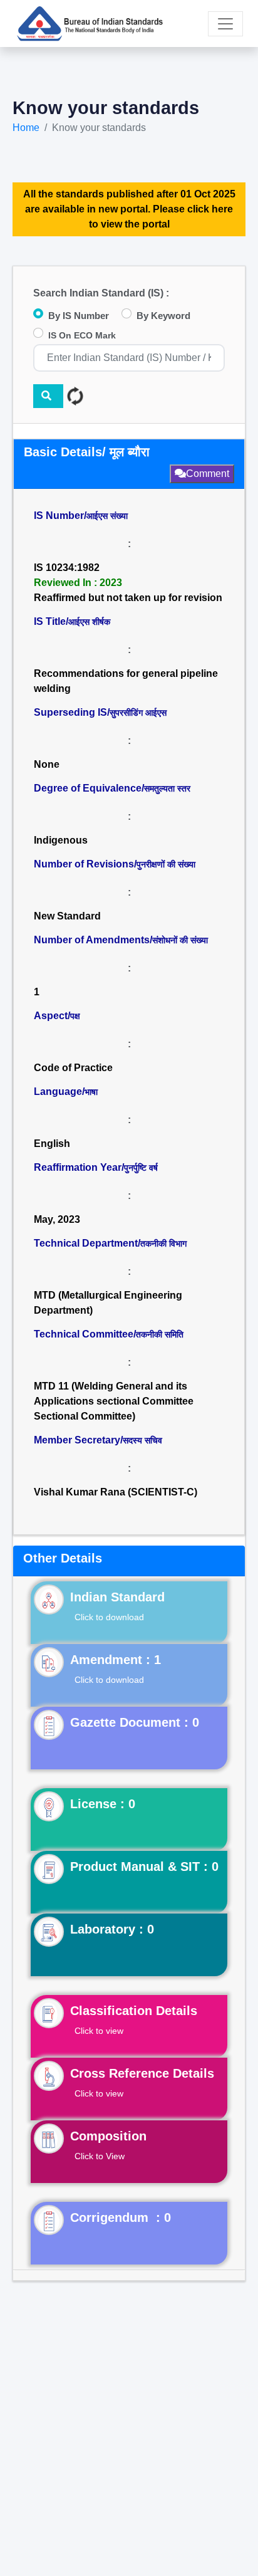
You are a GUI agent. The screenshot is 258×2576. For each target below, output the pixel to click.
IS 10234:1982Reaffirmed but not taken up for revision (128, 583)
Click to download (109, 1617)
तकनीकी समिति (160, 1334)
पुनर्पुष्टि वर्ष (141, 1168)
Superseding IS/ (100, 712)
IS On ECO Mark (82, 335)
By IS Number (79, 316)
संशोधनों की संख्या (180, 940)
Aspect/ (57, 1016)
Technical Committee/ (109, 1334)
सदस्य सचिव (142, 1440)
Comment (208, 474)
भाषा (91, 1092)
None (47, 764)
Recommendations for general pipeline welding (126, 681)
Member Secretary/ (98, 1440)
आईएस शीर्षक (89, 622)
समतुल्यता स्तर (167, 788)
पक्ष (75, 1016)
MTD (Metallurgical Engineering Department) (108, 1303)
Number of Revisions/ (115, 864)
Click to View (100, 2156)
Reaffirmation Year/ (96, 1167)
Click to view (99, 2031)
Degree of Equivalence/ (112, 788)
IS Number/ (81, 516)
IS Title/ (72, 621)
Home (26, 128)
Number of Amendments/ (121, 940)
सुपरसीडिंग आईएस (138, 713)
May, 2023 (57, 1219)
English (52, 1144)
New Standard (67, 916)
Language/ (66, 1092)
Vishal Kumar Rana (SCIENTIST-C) (116, 1492)
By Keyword (163, 316)
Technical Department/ (110, 1243)
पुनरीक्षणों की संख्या (166, 864)
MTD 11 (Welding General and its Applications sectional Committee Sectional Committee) (115, 1401)
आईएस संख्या (107, 516)
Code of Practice (73, 1068)
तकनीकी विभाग (163, 1243)
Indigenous (61, 840)
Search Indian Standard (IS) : (101, 293)
